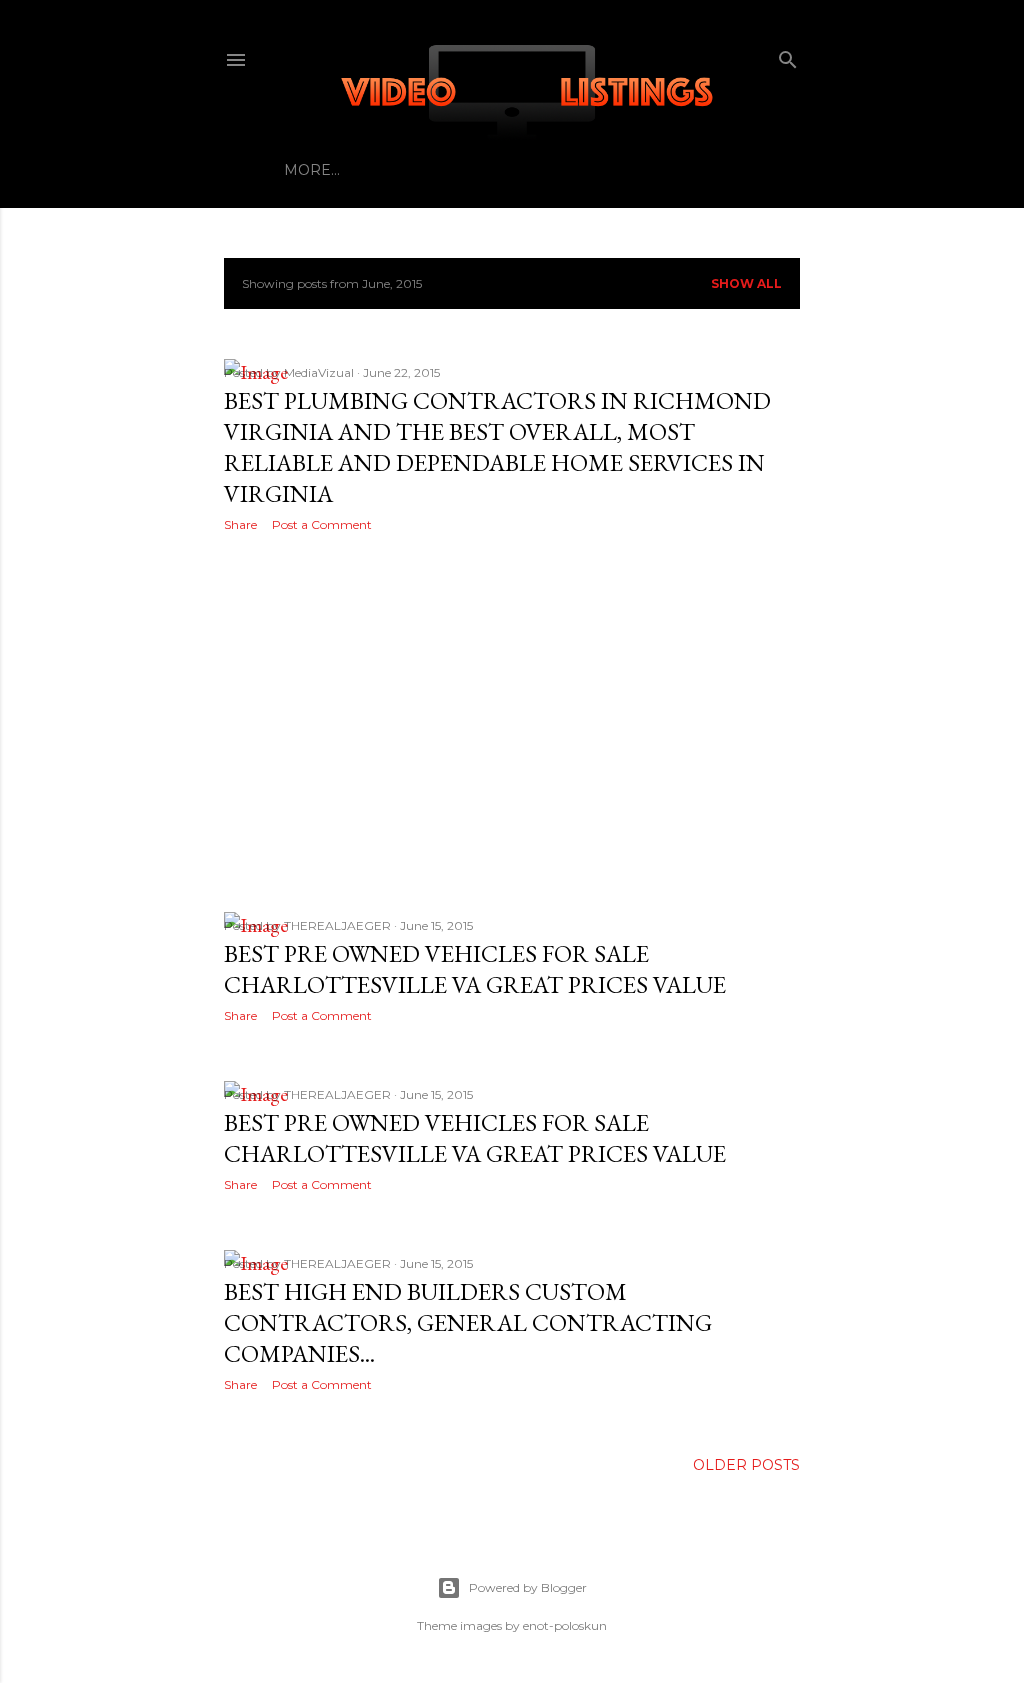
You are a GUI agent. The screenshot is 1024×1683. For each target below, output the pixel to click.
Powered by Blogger (528, 1587)
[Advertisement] (512, 722)
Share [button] (240, 524)
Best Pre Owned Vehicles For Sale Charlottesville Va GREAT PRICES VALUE (475, 969)
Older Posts (746, 1465)
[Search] (788, 55)
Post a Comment (322, 524)
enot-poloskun (565, 1625)
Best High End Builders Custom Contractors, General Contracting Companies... (468, 1322)
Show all (746, 283)
